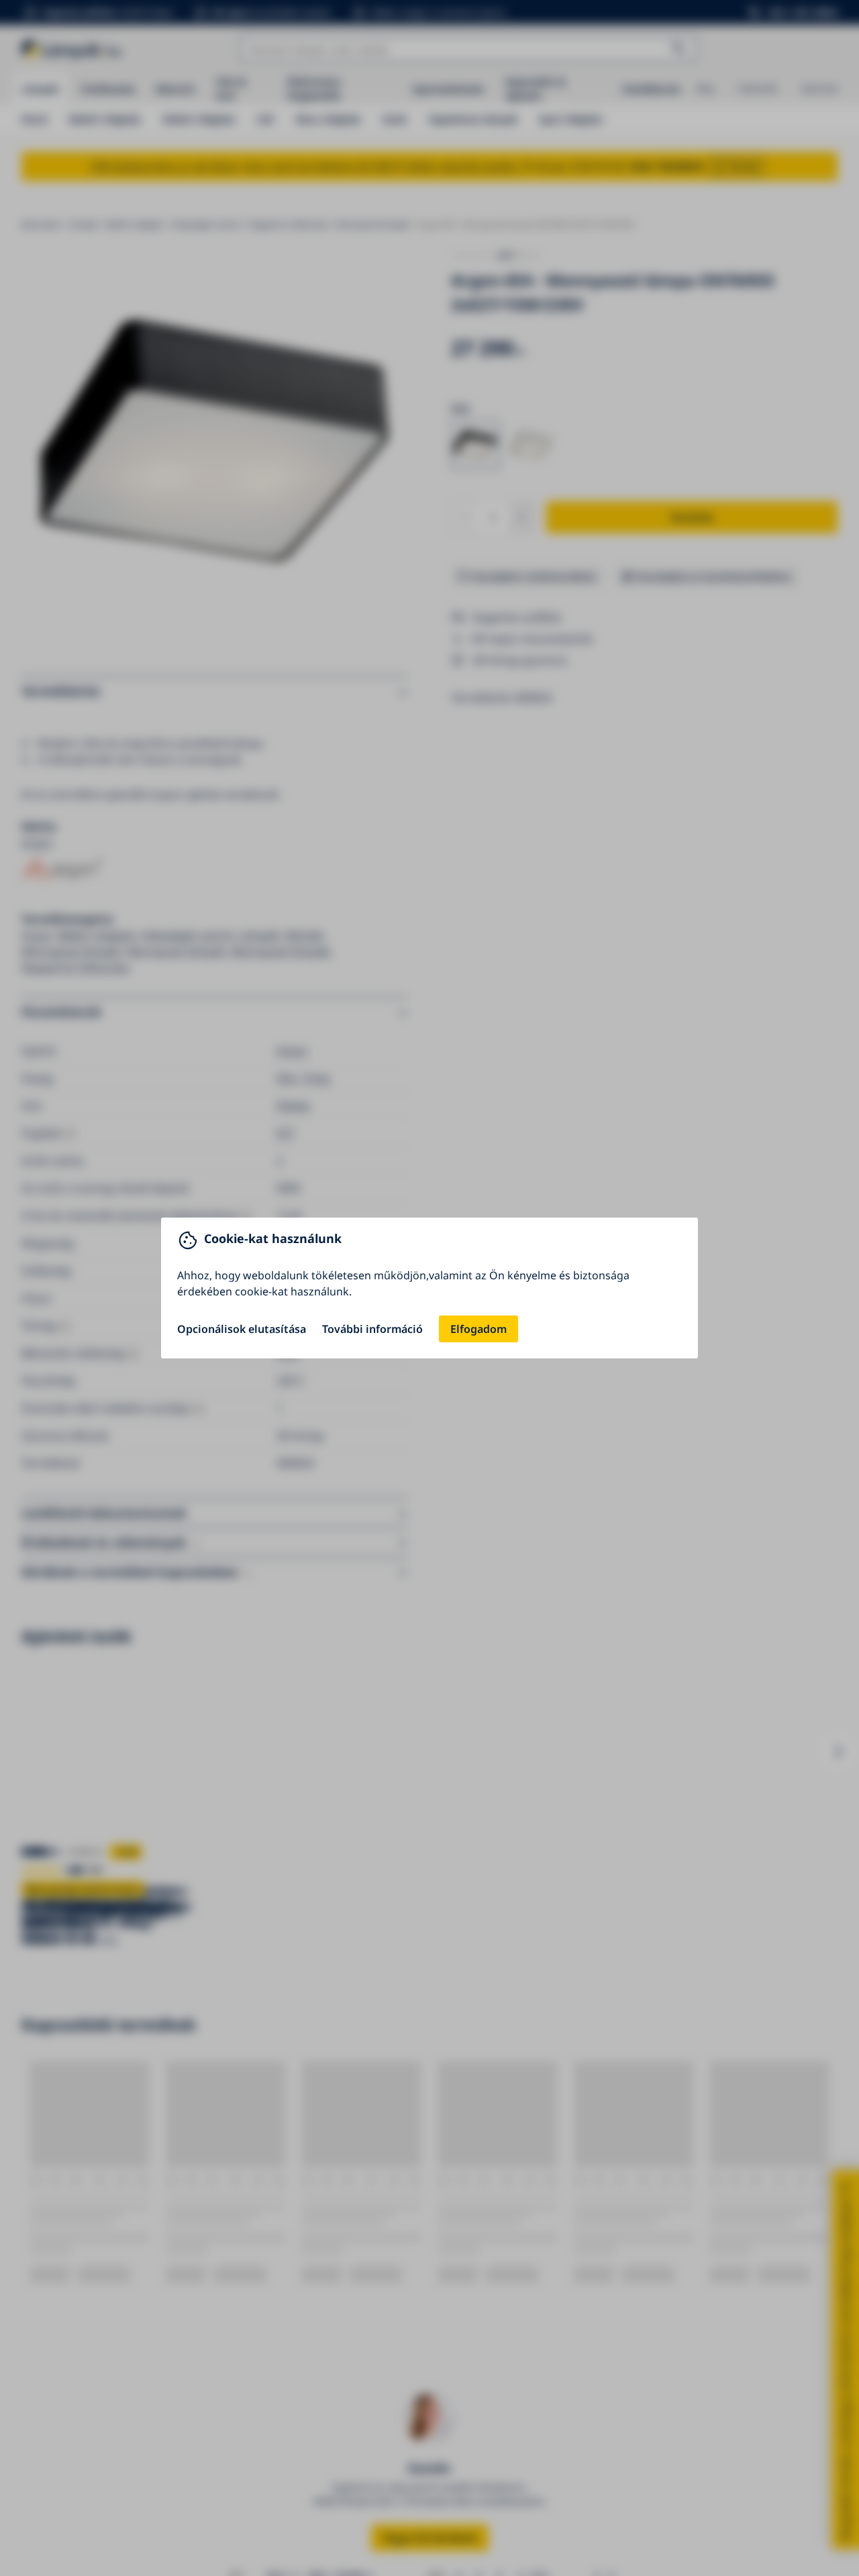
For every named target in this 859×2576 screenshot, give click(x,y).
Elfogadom (478, 1329)
